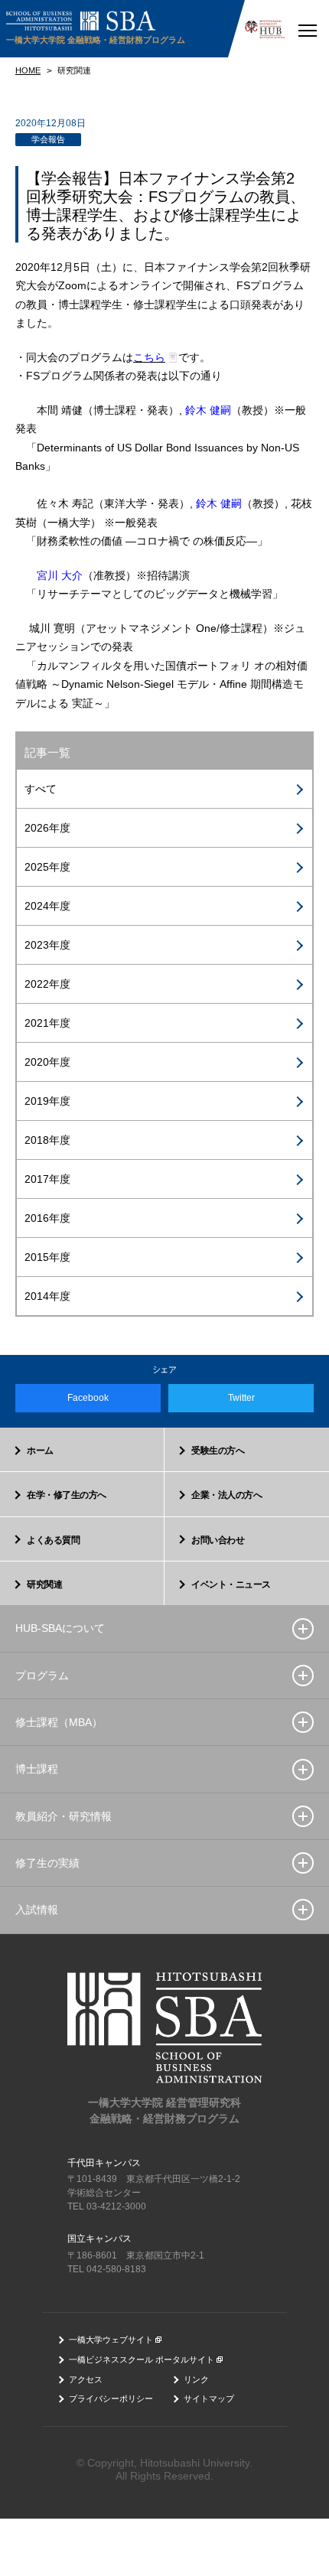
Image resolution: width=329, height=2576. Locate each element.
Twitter (241, 1398)
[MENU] (307, 29)
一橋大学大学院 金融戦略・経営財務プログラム (96, 40)
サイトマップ (209, 2399)
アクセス (86, 2379)
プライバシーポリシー (111, 2399)
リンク (196, 2379)
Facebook (88, 1398)
